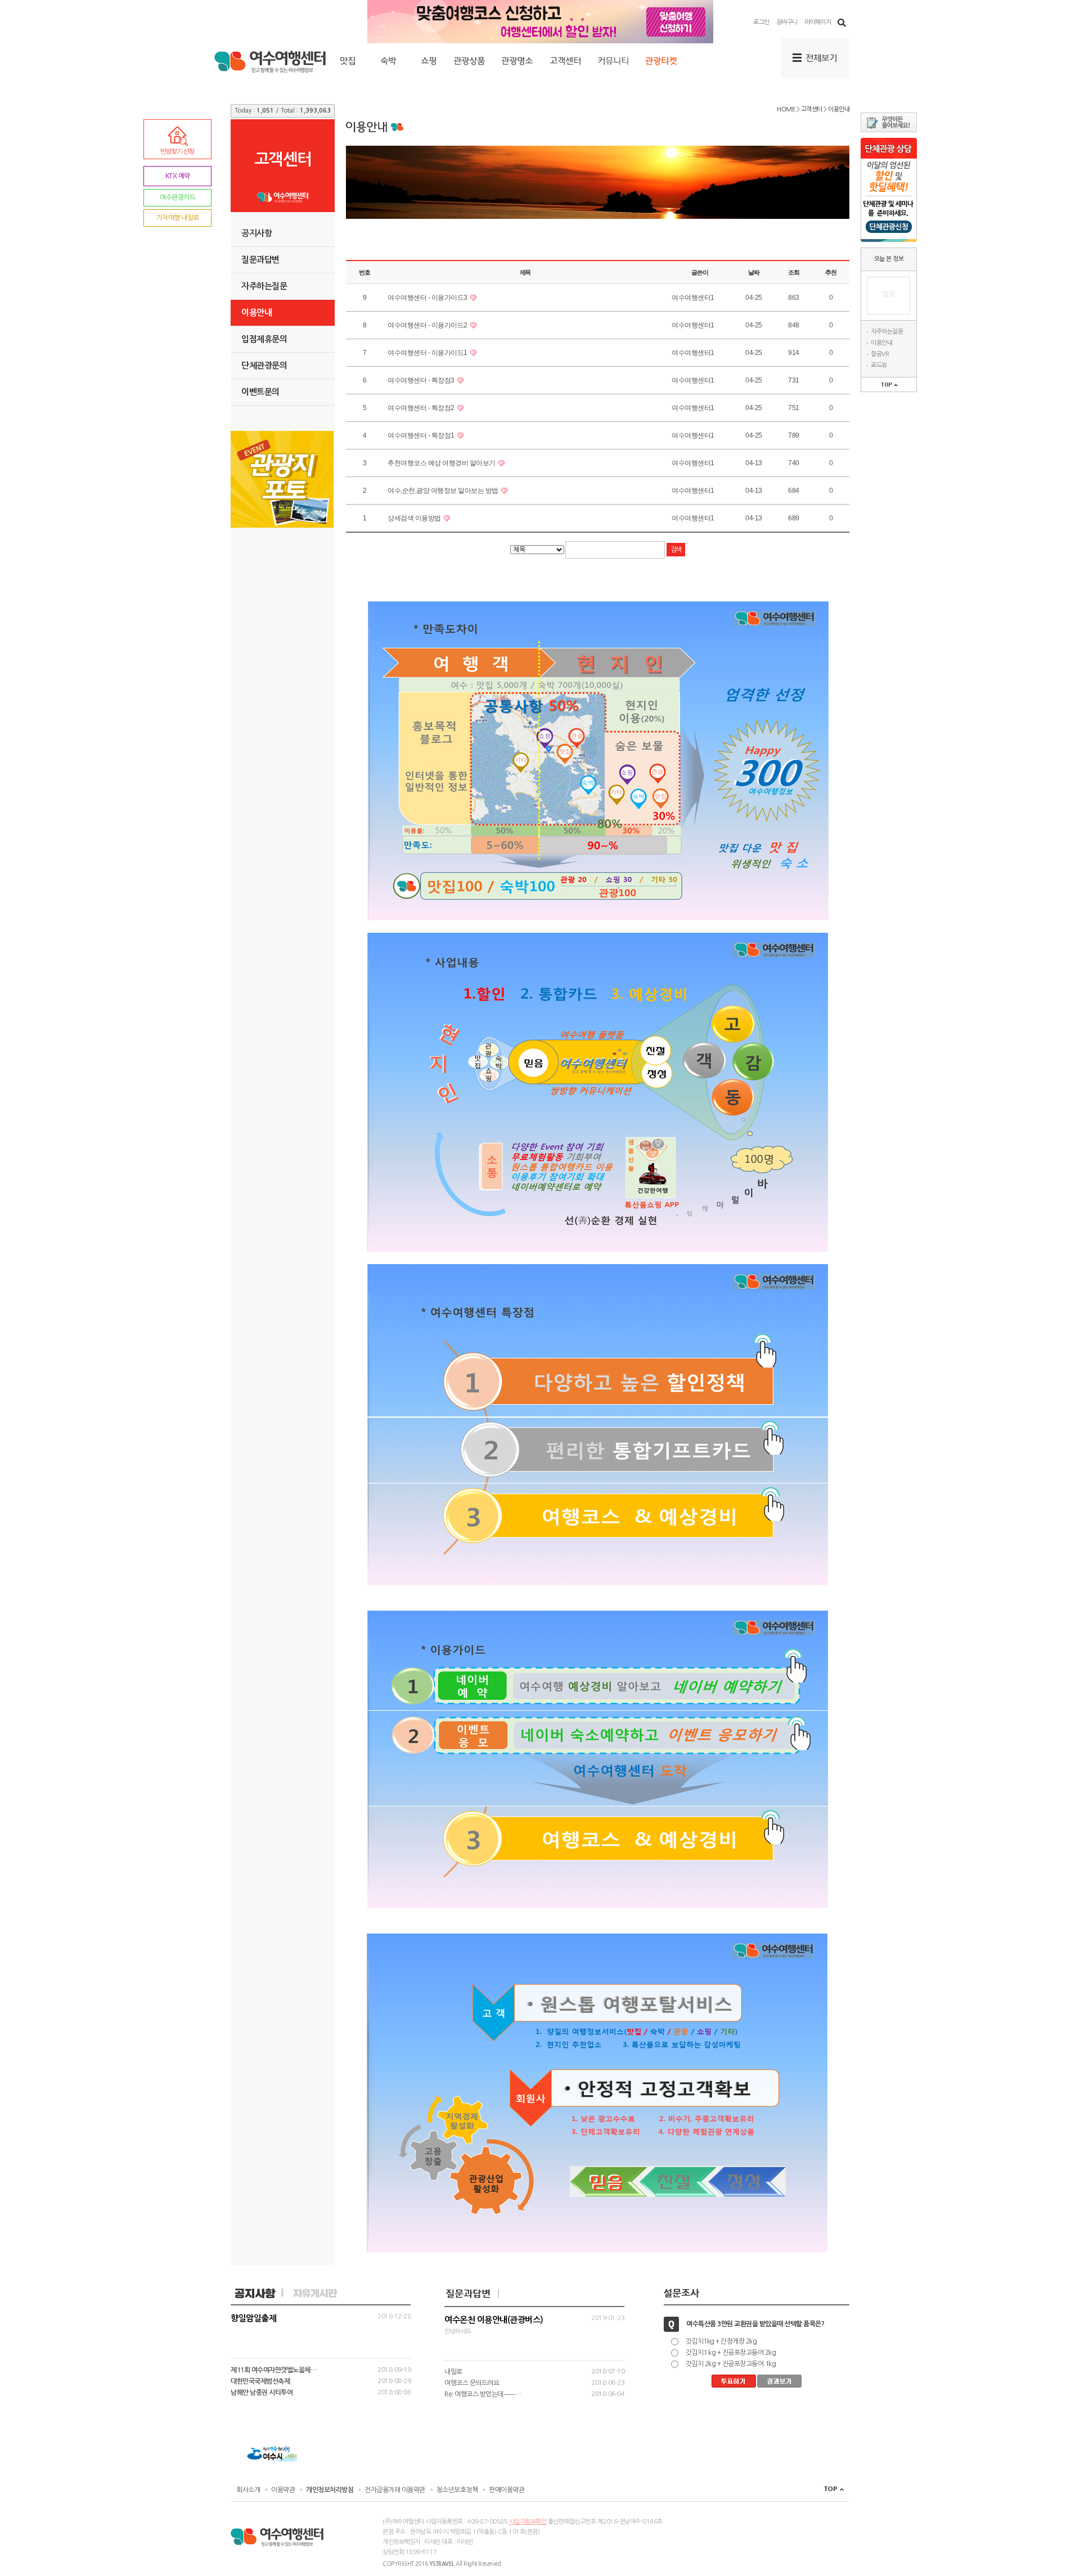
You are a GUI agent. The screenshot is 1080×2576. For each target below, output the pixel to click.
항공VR (880, 354)
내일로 (453, 2372)
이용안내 (881, 343)
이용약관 (283, 2490)
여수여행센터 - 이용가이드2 (428, 325)
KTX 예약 (178, 176)
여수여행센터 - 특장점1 (422, 435)
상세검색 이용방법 (415, 518)
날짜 (754, 272)
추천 (831, 272)
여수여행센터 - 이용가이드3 (428, 298)
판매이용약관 (507, 2490)
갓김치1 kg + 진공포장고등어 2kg (731, 2353)
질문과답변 (260, 260)
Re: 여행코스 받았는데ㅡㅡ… (483, 2394)
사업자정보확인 (528, 2522)
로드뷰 (879, 365)
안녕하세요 (534, 2325)
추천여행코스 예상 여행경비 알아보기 (442, 463)
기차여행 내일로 (178, 218)
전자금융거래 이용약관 (395, 2490)
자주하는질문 (887, 332)
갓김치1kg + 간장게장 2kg (721, 2341)
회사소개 (248, 2490)
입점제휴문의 (264, 339)
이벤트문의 (260, 392)
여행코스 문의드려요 (472, 2383)
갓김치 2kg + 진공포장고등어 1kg (731, 2364)
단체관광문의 (264, 365)
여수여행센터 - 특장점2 (422, 408)
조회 (794, 272)
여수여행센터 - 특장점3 (422, 380)
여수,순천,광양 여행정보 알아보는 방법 (444, 491)
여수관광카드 (177, 197)
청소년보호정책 (457, 2490)
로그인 (761, 22)
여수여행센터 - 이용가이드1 (428, 353)
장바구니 (787, 22)
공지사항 (256, 233)
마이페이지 (818, 22)
